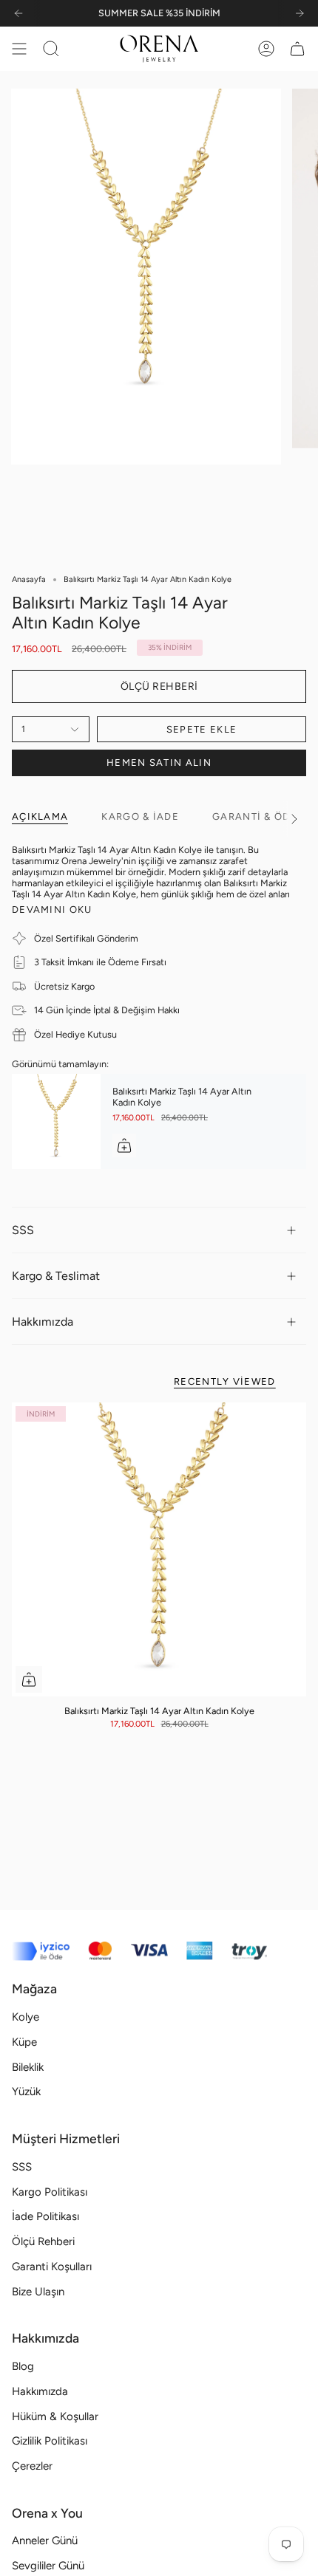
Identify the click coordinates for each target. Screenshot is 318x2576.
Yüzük (26, 2092)
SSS (23, 1230)
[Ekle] (124, 1145)
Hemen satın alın (159, 763)
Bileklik (28, 2067)
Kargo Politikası (50, 2192)
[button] (51, 49)
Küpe (24, 2042)
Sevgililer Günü (48, 2566)
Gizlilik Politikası (50, 2441)
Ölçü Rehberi (43, 2241)
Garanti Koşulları (52, 2267)
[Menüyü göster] (19, 49)
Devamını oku (52, 910)
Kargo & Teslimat (56, 1276)
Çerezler (32, 2466)
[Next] (300, 13)
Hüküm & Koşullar (55, 2416)
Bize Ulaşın (38, 2292)
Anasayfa (29, 579)
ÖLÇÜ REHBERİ (159, 686)
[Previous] (18, 13)
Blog (23, 2366)
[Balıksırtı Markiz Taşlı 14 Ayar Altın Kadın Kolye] (56, 1121)
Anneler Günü (45, 2541)
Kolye (26, 2017)
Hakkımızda (43, 1322)
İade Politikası (45, 2216)
